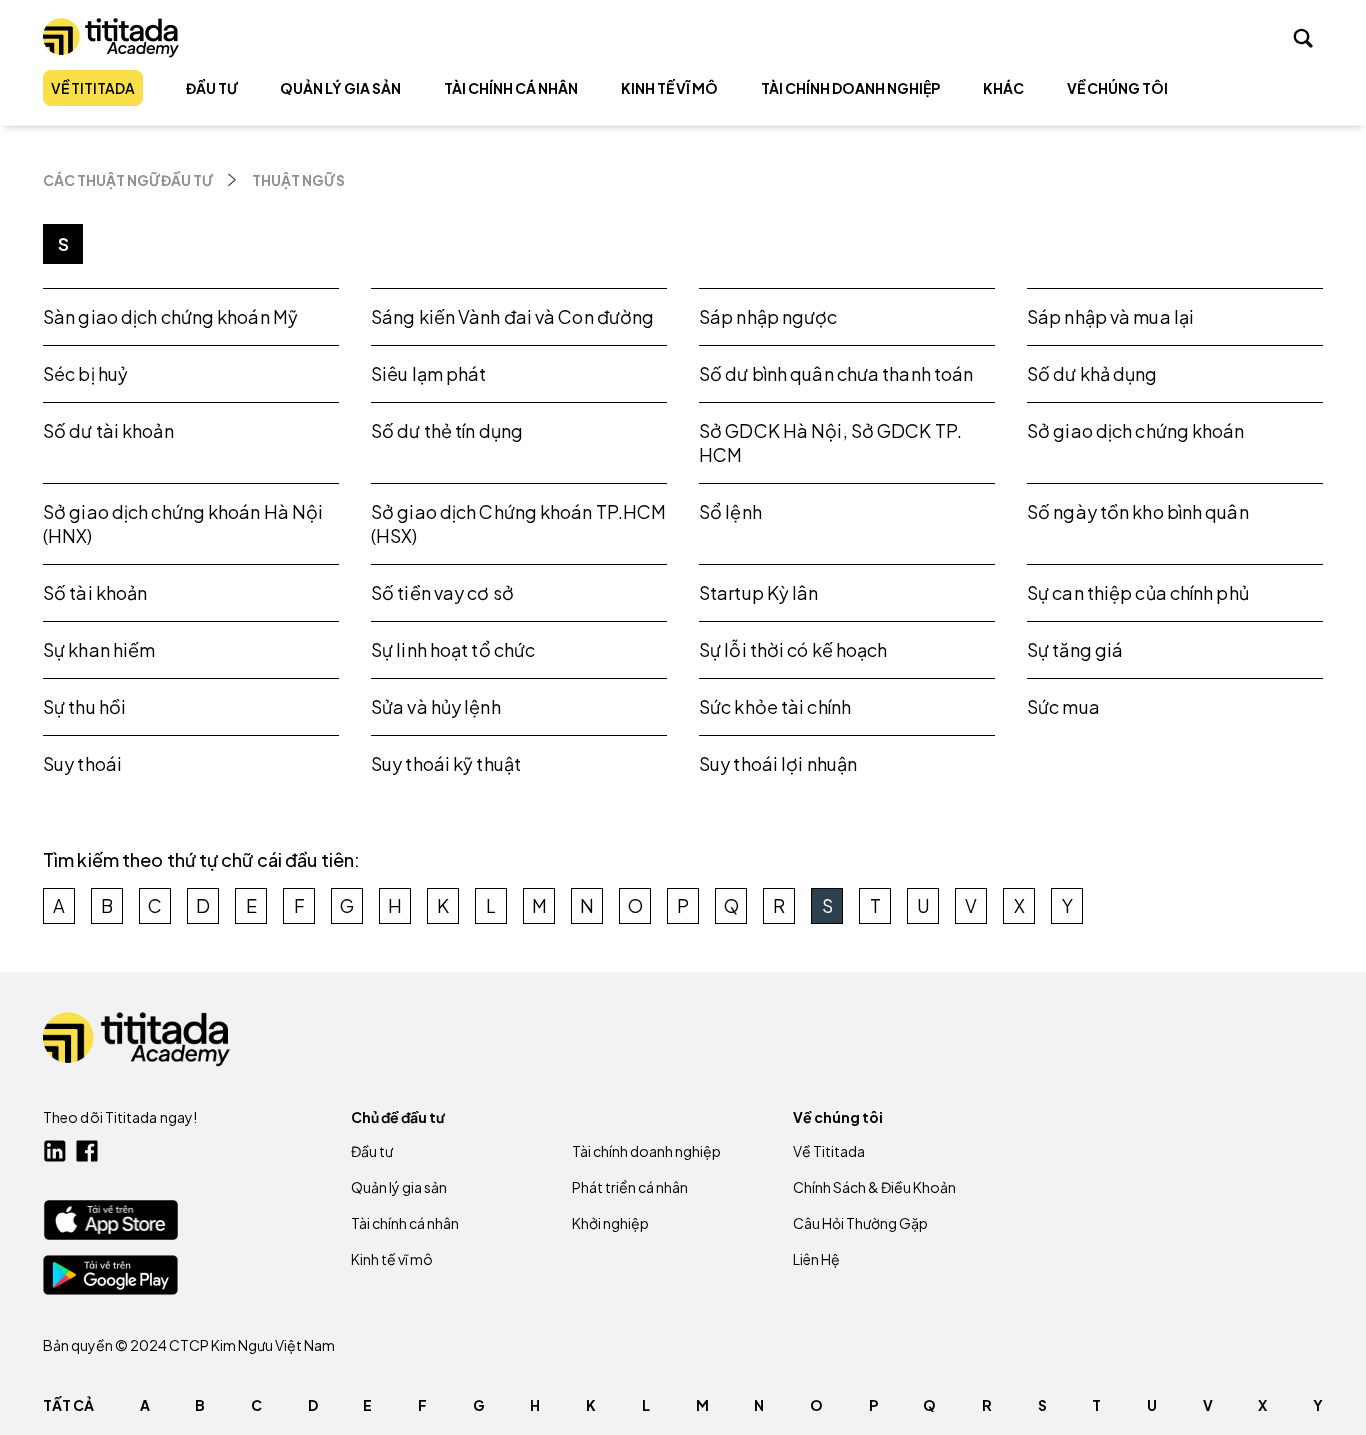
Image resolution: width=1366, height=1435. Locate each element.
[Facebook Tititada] (87, 1151)
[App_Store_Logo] (110, 1219)
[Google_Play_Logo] (110, 1275)
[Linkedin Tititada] (55, 1151)
